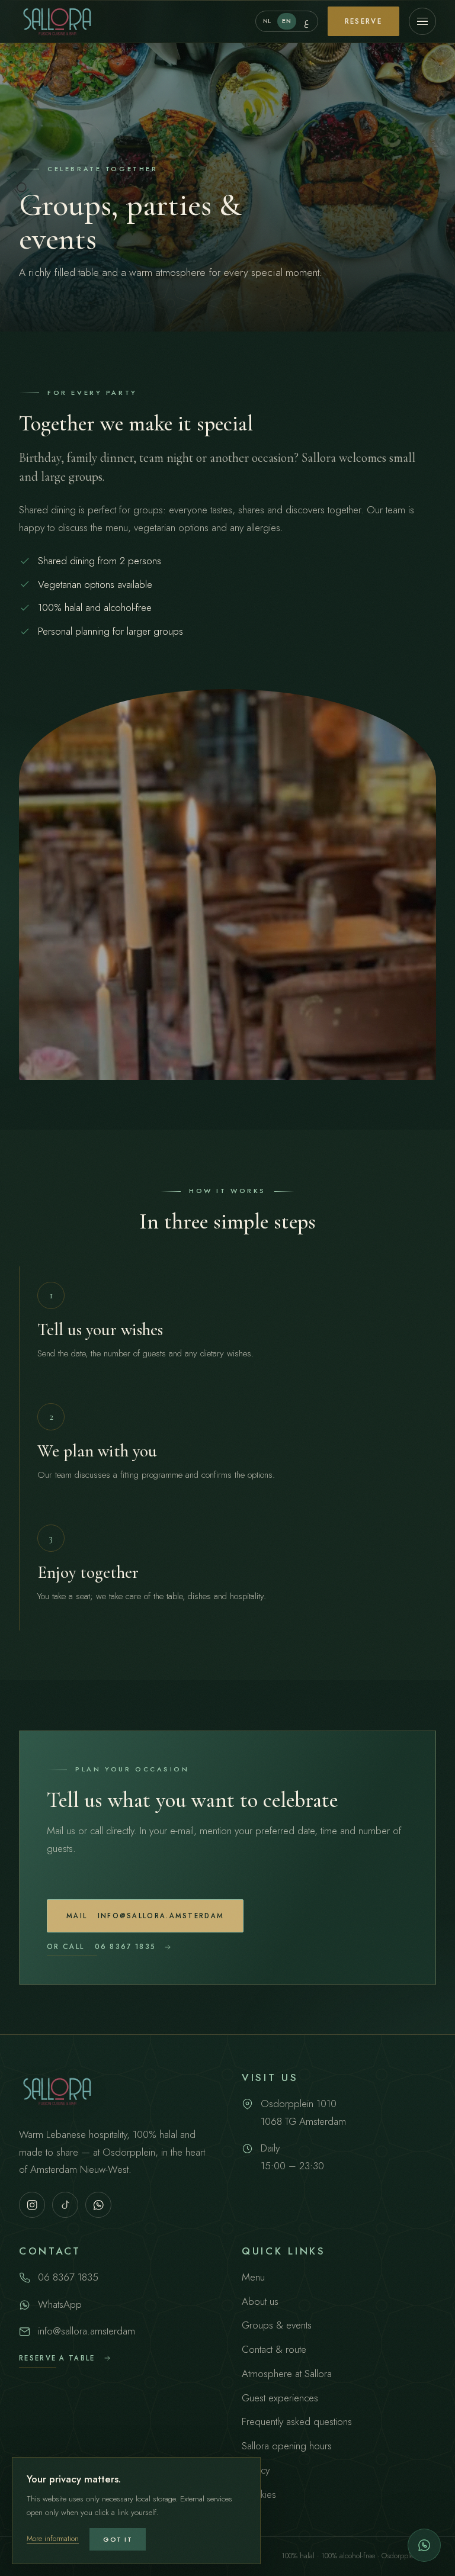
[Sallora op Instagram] (32, 2205)
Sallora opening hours (287, 2446)
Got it (118, 2539)
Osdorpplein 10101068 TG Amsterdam (303, 2112)
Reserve (363, 21)
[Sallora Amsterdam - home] (57, 21)
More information (53, 2539)
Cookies (259, 2494)
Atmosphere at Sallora (287, 2374)
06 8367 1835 (101, 1947)
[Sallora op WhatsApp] (98, 2205)
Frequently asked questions (297, 2421)
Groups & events (277, 2325)
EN (286, 21)
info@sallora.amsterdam (145, 1916)
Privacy (256, 2470)
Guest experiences (280, 2398)
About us (260, 2301)
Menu (253, 2277)
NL (267, 21)
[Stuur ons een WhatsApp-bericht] (424, 2545)
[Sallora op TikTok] (65, 2205)
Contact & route (274, 2349)
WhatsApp (60, 2304)
